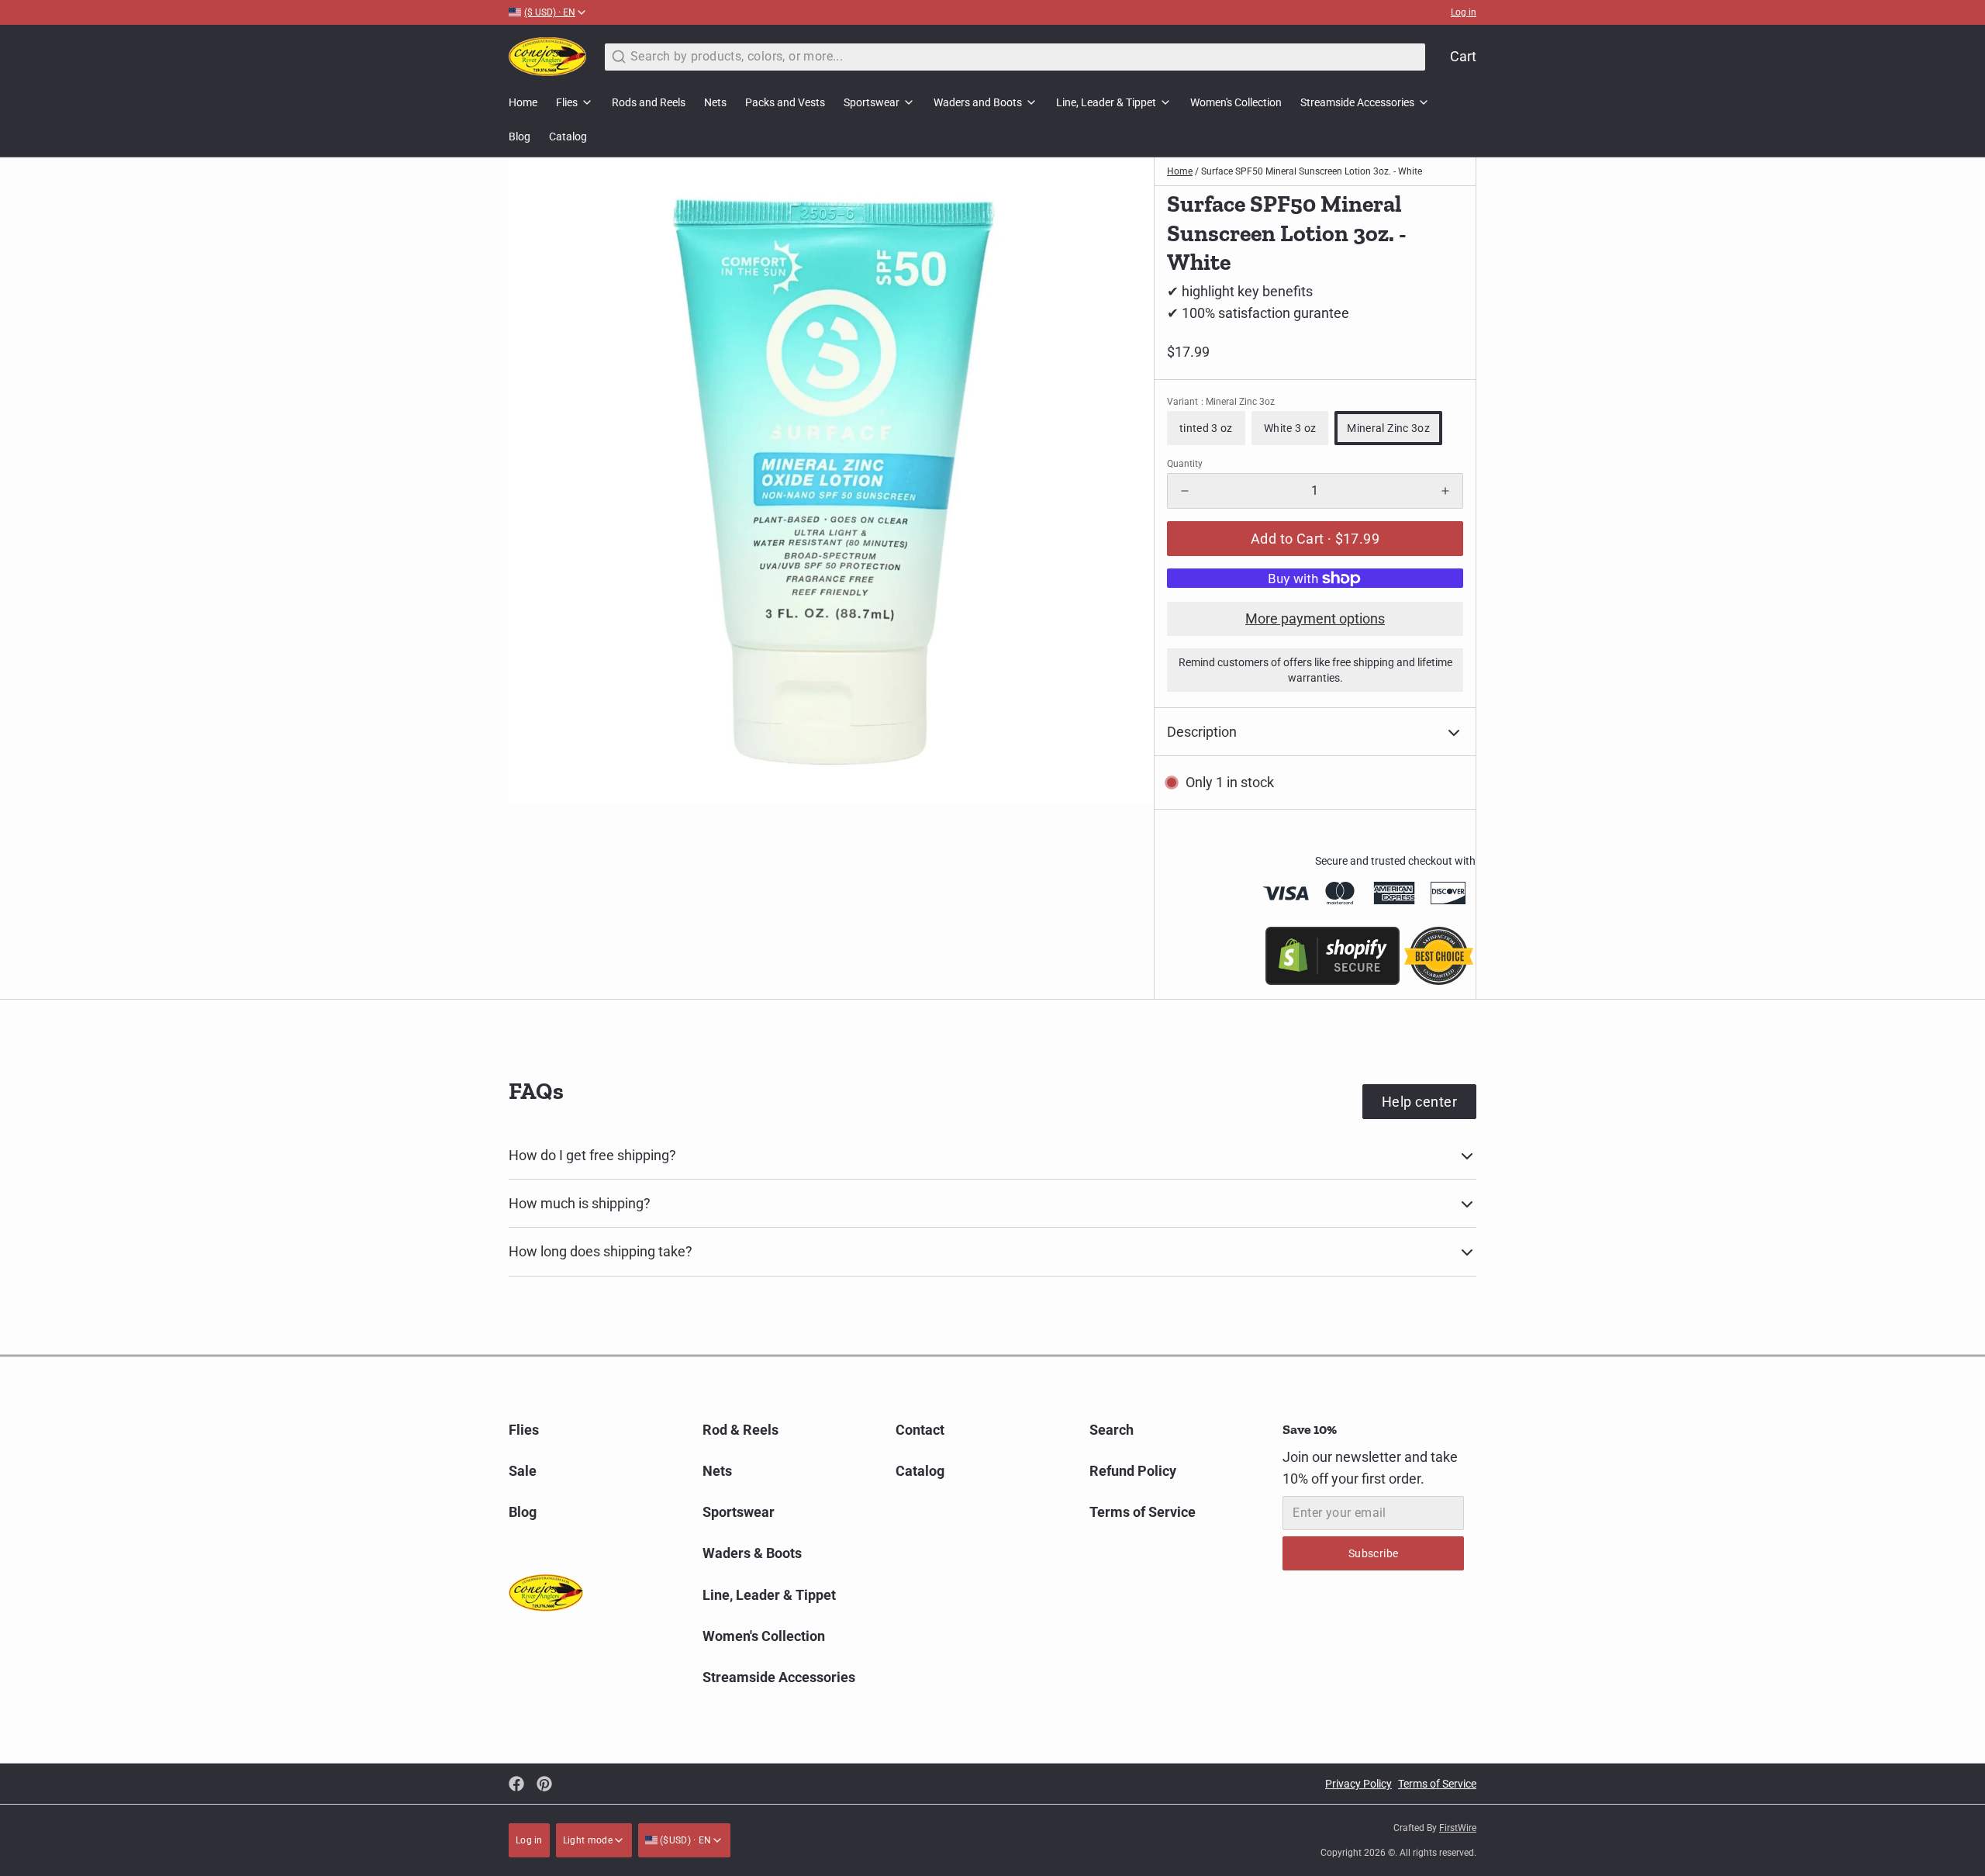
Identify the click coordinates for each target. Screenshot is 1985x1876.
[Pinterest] (544, 1784)
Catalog (568, 136)
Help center (1419, 1102)
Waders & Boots (752, 1553)
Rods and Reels (649, 102)
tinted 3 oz (1206, 428)
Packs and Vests (785, 102)
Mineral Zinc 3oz (1388, 428)
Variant (1221, 402)
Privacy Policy (1358, 1784)
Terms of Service (1143, 1512)
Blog (520, 136)
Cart (1463, 56)
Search (1112, 1430)
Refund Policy (1133, 1471)
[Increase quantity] (1445, 491)
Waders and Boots (978, 102)
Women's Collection (1236, 102)
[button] (1315, 539)
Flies (567, 102)
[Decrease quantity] (1185, 491)
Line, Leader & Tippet (1106, 102)
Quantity (1185, 464)
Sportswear (872, 102)
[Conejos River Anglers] (547, 57)
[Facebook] (516, 1784)
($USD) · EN (685, 1840)
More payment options (1315, 618)
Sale (523, 1471)
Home (523, 102)
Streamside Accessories (1357, 102)
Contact (920, 1430)
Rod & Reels (740, 1430)
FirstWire (1458, 1828)
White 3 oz (1290, 428)
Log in (1464, 12)
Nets (715, 102)
